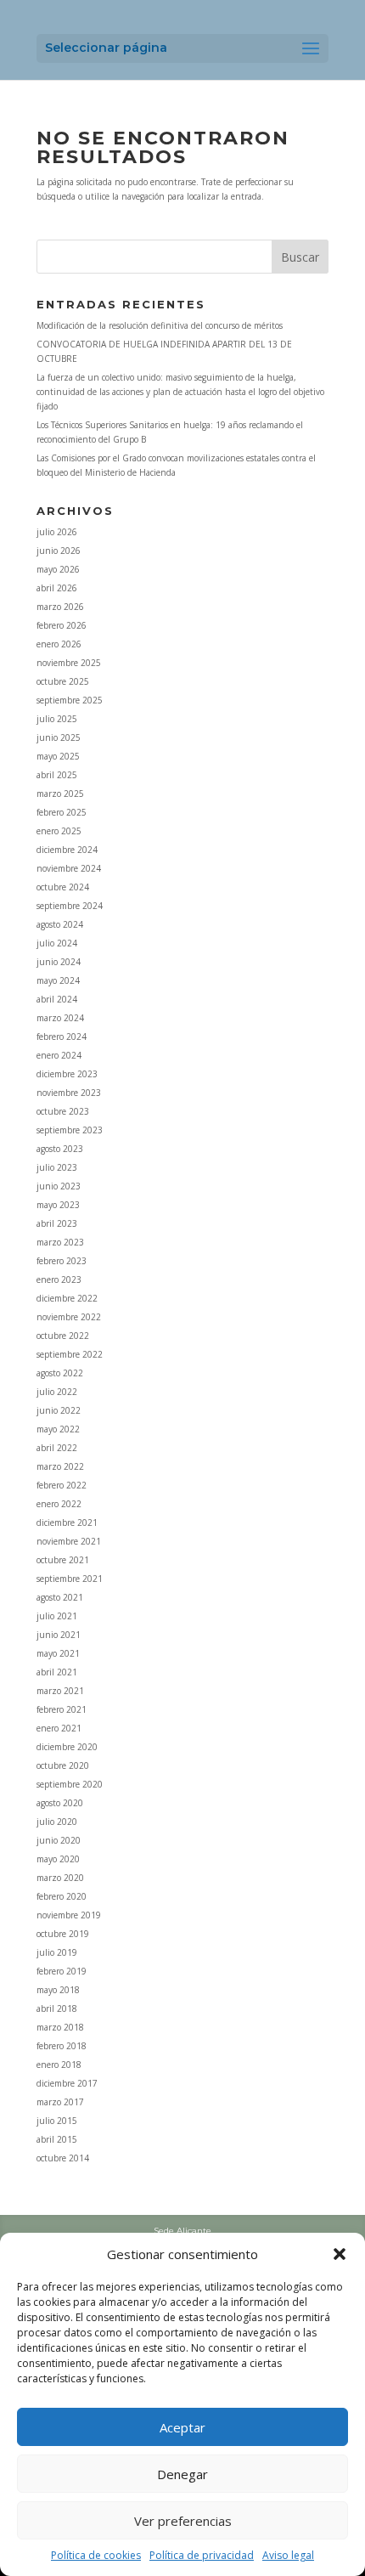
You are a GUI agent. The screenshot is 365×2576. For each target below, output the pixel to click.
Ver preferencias (183, 2521)
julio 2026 (57, 532)
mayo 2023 (58, 1205)
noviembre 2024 (69, 868)
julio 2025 (57, 719)
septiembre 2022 (70, 1354)
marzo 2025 (60, 794)
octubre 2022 (63, 1336)
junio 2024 (59, 962)
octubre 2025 (63, 681)
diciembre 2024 (67, 850)
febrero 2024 (62, 1037)
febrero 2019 (62, 1971)
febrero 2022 (62, 1485)
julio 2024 (57, 943)
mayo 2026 (58, 569)
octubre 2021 (63, 1560)
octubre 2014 (63, 2158)
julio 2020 (57, 1822)
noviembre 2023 (69, 1093)
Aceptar (182, 2427)
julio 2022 (57, 1392)
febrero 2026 (62, 625)
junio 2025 (59, 737)
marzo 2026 (60, 607)
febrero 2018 (62, 2046)
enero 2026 (59, 644)
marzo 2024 (60, 1018)
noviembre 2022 (69, 1317)
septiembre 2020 (70, 1784)
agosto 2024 (60, 924)
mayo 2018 (58, 1990)
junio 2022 (59, 1410)
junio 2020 (59, 1840)
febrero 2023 (62, 1261)
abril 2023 (57, 1223)
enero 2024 (59, 1055)
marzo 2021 (60, 1691)
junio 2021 (59, 1635)
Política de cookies (96, 2555)
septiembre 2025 (70, 700)
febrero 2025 (62, 812)
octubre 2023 (63, 1111)
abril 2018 (57, 2008)
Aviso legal (288, 2555)
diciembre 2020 (67, 1747)
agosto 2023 (60, 1149)
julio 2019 (57, 1952)
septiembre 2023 (70, 1130)
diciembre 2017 (67, 2083)
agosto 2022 (60, 1373)
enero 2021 (59, 1728)
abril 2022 (57, 1448)
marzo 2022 (60, 1466)
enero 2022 (59, 1504)
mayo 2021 (58, 1653)
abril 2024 (57, 999)
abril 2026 (57, 588)
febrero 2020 (62, 1896)
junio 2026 (59, 551)
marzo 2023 (60, 1242)
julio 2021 (57, 1616)
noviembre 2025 (69, 663)
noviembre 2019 (69, 1915)
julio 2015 (57, 2121)
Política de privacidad (202, 2555)
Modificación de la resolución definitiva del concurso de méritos (160, 325)
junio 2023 (59, 1186)
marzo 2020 (60, 1878)
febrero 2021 (62, 1709)
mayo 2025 (58, 756)
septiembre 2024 (70, 906)
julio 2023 (57, 1167)
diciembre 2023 (67, 1074)
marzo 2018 (60, 2027)
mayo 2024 (58, 980)
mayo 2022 (58, 1429)
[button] (340, 2254)
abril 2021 (57, 1672)
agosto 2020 (60, 1803)
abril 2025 (57, 775)
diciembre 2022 (67, 1298)
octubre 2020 (63, 1765)
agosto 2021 (60, 1597)
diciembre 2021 (67, 1522)
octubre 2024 (63, 887)
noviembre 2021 (69, 1541)
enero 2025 (59, 831)
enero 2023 (59, 1280)
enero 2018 (59, 2065)
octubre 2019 (63, 1934)
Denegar (182, 2474)
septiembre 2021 (70, 1579)
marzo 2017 (60, 2102)
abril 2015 (57, 2139)
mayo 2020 (58, 1859)
